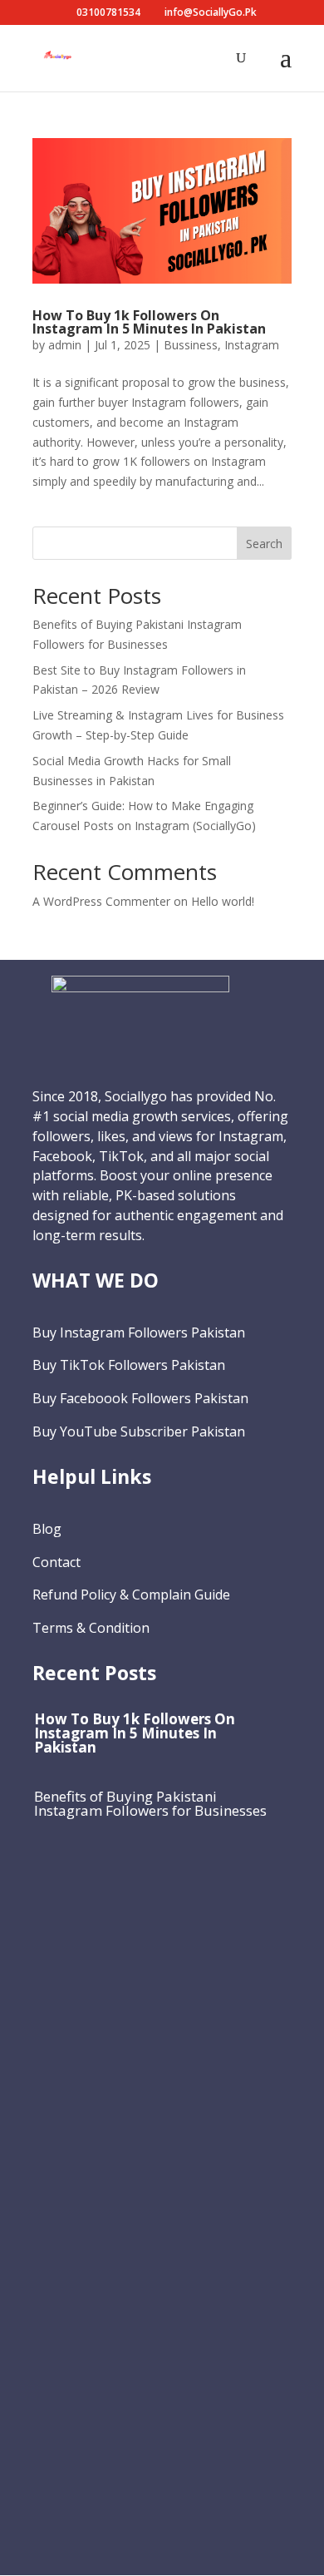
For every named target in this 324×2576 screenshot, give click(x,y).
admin (65, 345)
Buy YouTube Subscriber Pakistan (139, 1431)
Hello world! (223, 901)
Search (264, 544)
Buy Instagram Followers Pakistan (139, 1332)
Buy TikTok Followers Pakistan (129, 1365)
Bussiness (191, 345)
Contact (56, 1562)
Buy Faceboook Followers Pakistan (140, 1398)
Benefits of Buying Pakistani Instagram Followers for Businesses (150, 1803)
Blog (47, 1529)
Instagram (252, 345)
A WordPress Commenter (101, 901)
